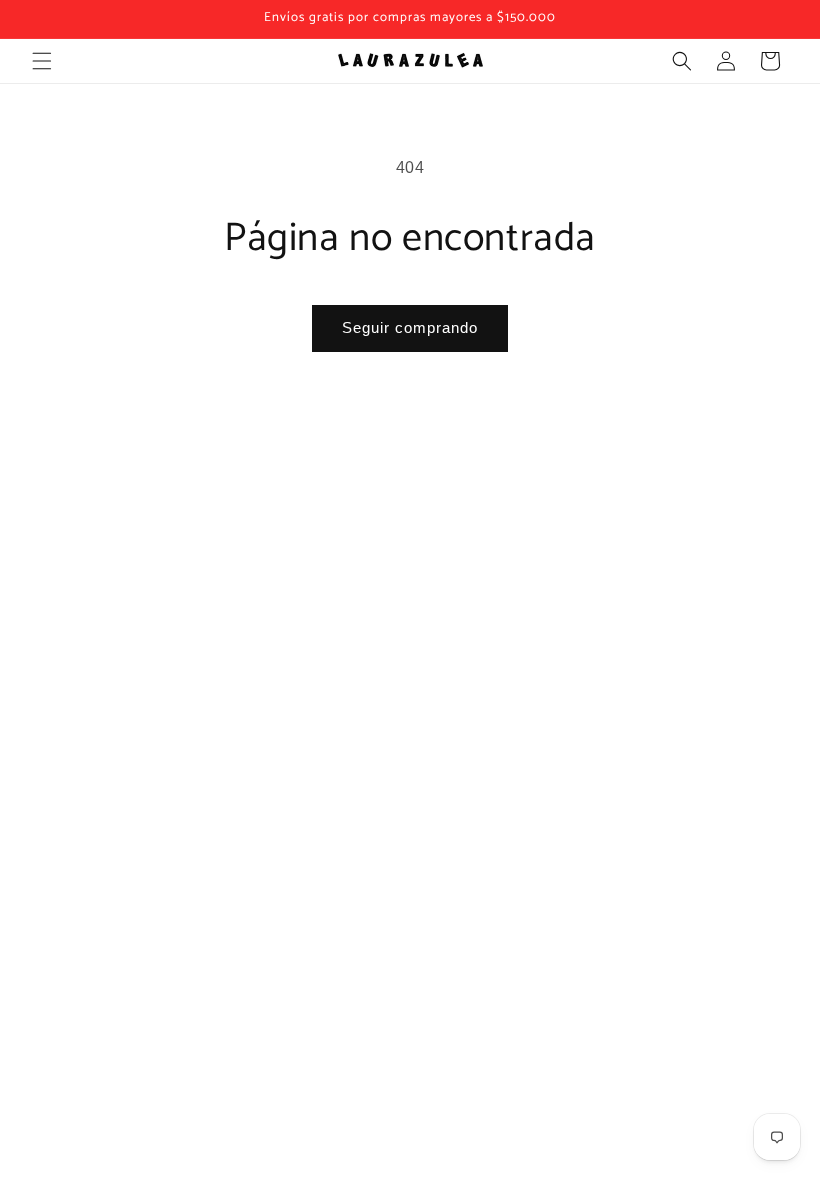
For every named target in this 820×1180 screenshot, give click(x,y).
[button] (42, 61)
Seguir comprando (410, 327)
